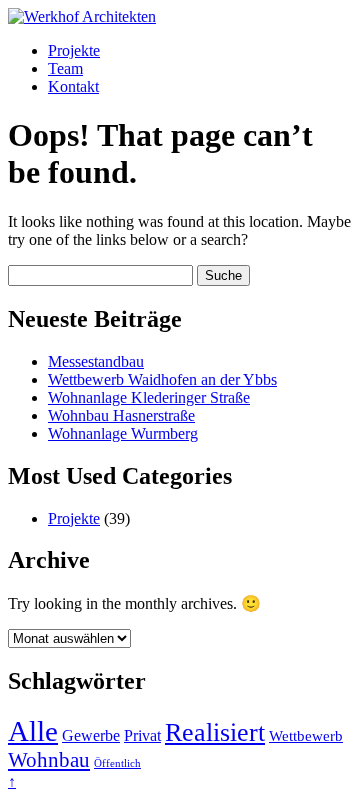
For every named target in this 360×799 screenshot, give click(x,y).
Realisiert (215, 732)
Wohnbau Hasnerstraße (121, 415)
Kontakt (73, 86)
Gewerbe (91, 735)
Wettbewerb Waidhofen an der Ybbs (162, 379)
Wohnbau (49, 760)
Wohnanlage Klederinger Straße (149, 397)
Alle (33, 731)
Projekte (74, 50)
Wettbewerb (306, 736)
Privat (142, 735)
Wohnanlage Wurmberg (123, 433)
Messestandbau (96, 361)
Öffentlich (117, 763)
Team (65, 68)
